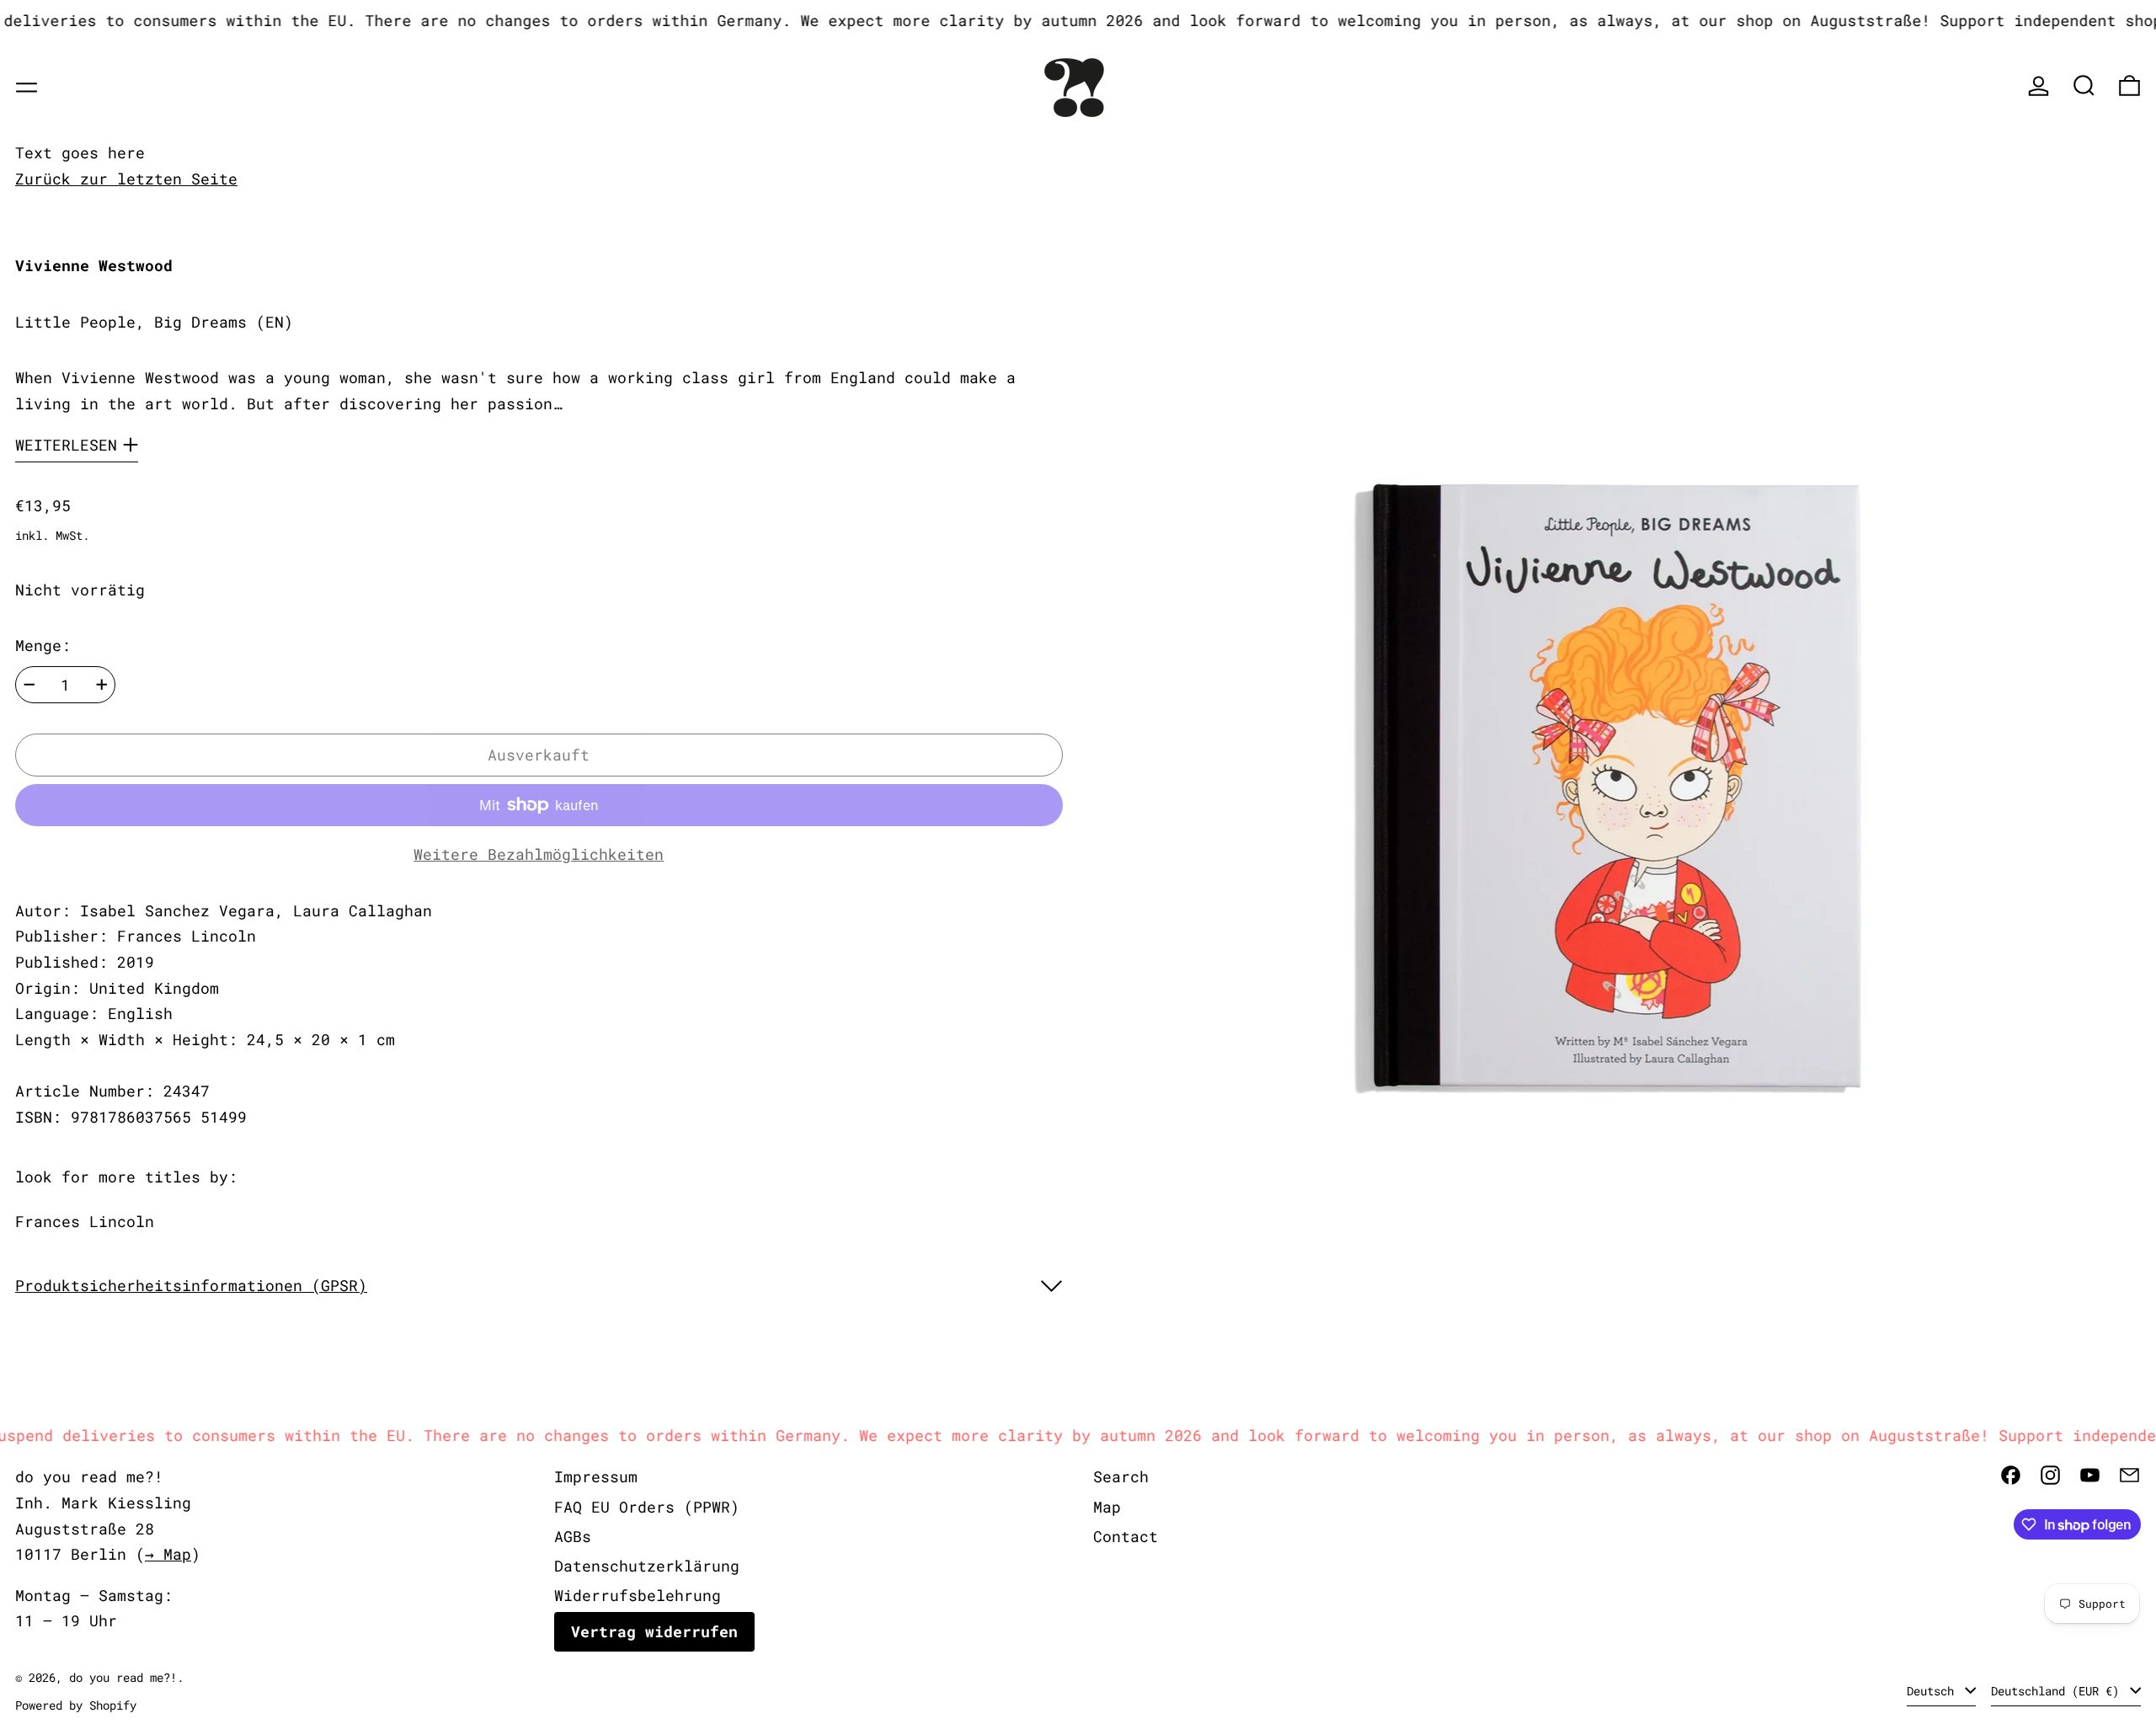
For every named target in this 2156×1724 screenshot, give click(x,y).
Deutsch (1934, 1691)
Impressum (596, 1476)
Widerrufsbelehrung (638, 1595)
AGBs (573, 1536)
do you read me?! (123, 1677)
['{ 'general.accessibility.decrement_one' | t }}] (29, 685)
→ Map (168, 1554)
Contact (1126, 1536)
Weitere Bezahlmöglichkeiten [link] (539, 854)
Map (1107, 1507)
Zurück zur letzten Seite (126, 179)
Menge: (43, 646)
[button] (2084, 85)
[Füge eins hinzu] (102, 685)
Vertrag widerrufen (654, 1631)
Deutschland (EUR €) (2058, 1691)
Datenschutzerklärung (647, 1566)
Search (1121, 1476)
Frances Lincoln (85, 1221)
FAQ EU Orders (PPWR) (647, 1507)
